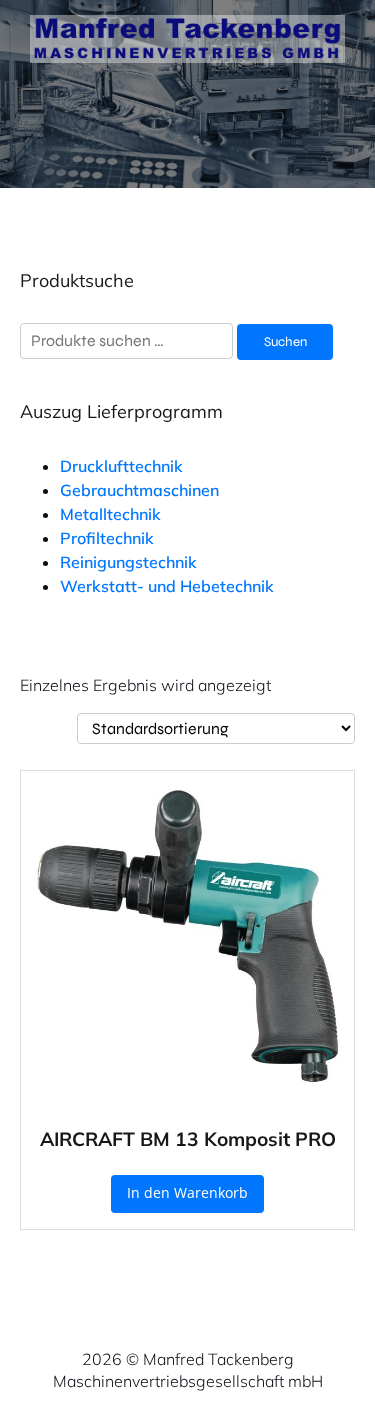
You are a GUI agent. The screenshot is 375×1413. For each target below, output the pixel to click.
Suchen (285, 342)
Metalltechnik (110, 514)
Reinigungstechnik (128, 562)
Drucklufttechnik (121, 466)
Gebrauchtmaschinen (139, 490)
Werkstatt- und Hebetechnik (167, 586)
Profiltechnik (107, 538)
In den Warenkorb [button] (187, 1192)
